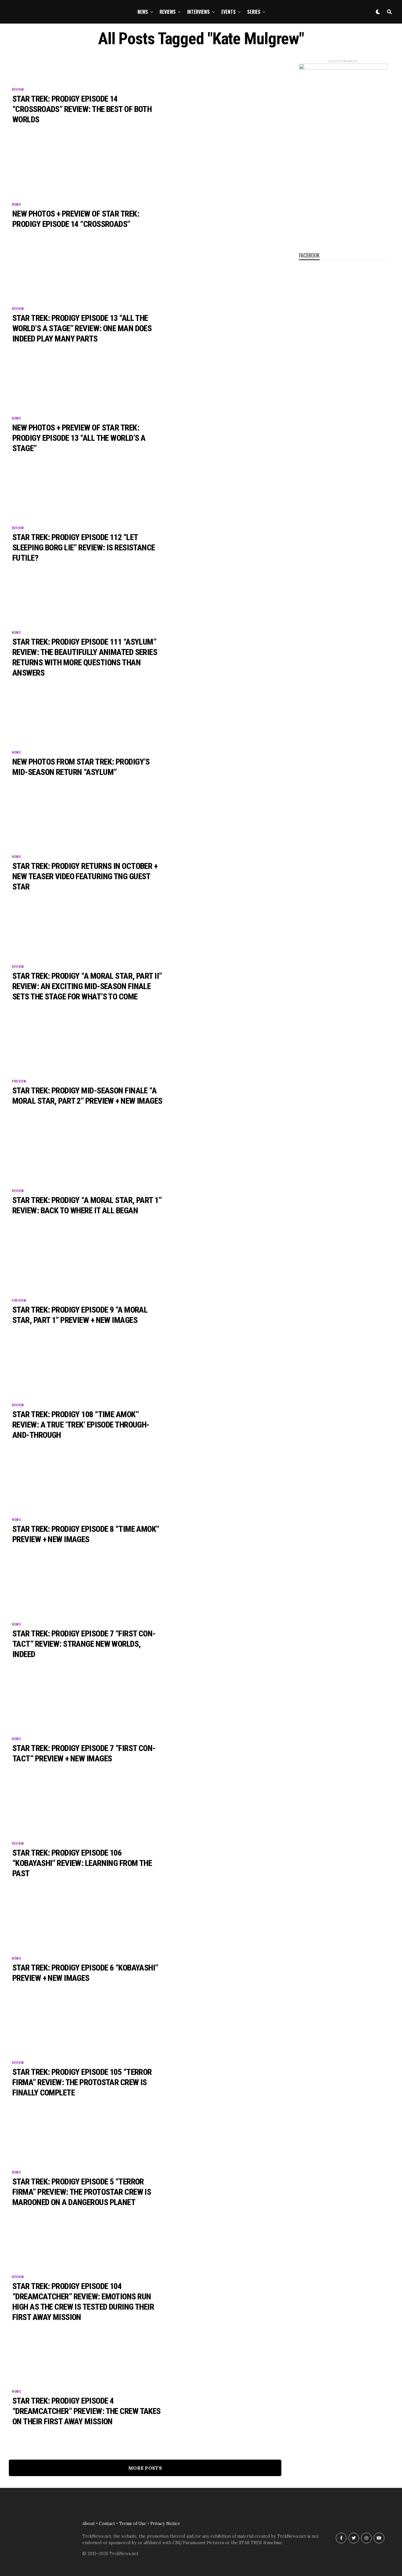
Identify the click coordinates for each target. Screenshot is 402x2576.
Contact (107, 2524)
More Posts (145, 2468)
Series (254, 12)
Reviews (168, 12)
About (89, 2524)
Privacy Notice (165, 2524)
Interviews (198, 12)
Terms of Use (133, 2524)
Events (229, 12)
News (143, 12)
